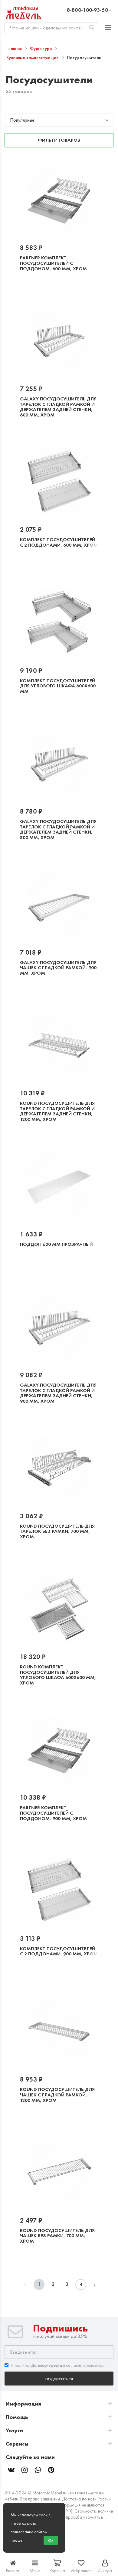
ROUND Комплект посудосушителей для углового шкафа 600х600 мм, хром (58, 1675)
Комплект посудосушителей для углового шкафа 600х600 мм (58, 686)
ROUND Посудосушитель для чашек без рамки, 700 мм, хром (57, 2236)
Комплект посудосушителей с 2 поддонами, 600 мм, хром (59, 542)
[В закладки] (65, 288)
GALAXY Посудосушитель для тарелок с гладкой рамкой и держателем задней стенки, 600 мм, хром (58, 407)
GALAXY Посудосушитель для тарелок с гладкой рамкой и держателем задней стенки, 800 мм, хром (58, 829)
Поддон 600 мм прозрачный (56, 1244)
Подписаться (59, 2378)
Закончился (38, 288)
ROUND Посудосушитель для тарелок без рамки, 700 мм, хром (57, 1531)
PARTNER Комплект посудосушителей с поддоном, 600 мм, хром (53, 263)
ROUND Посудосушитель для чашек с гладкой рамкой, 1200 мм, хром (57, 2095)
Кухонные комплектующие (33, 58)
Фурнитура (41, 49)
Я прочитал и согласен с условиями (58, 2365)
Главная (15, 49)
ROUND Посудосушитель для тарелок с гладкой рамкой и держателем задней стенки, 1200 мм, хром (57, 1111)
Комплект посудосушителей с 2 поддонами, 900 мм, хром (59, 1951)
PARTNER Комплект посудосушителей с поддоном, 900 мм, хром (53, 1813)
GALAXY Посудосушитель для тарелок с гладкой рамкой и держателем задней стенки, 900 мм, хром (58, 1393)
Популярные (22, 120)
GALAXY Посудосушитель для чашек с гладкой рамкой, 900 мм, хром (58, 968)
